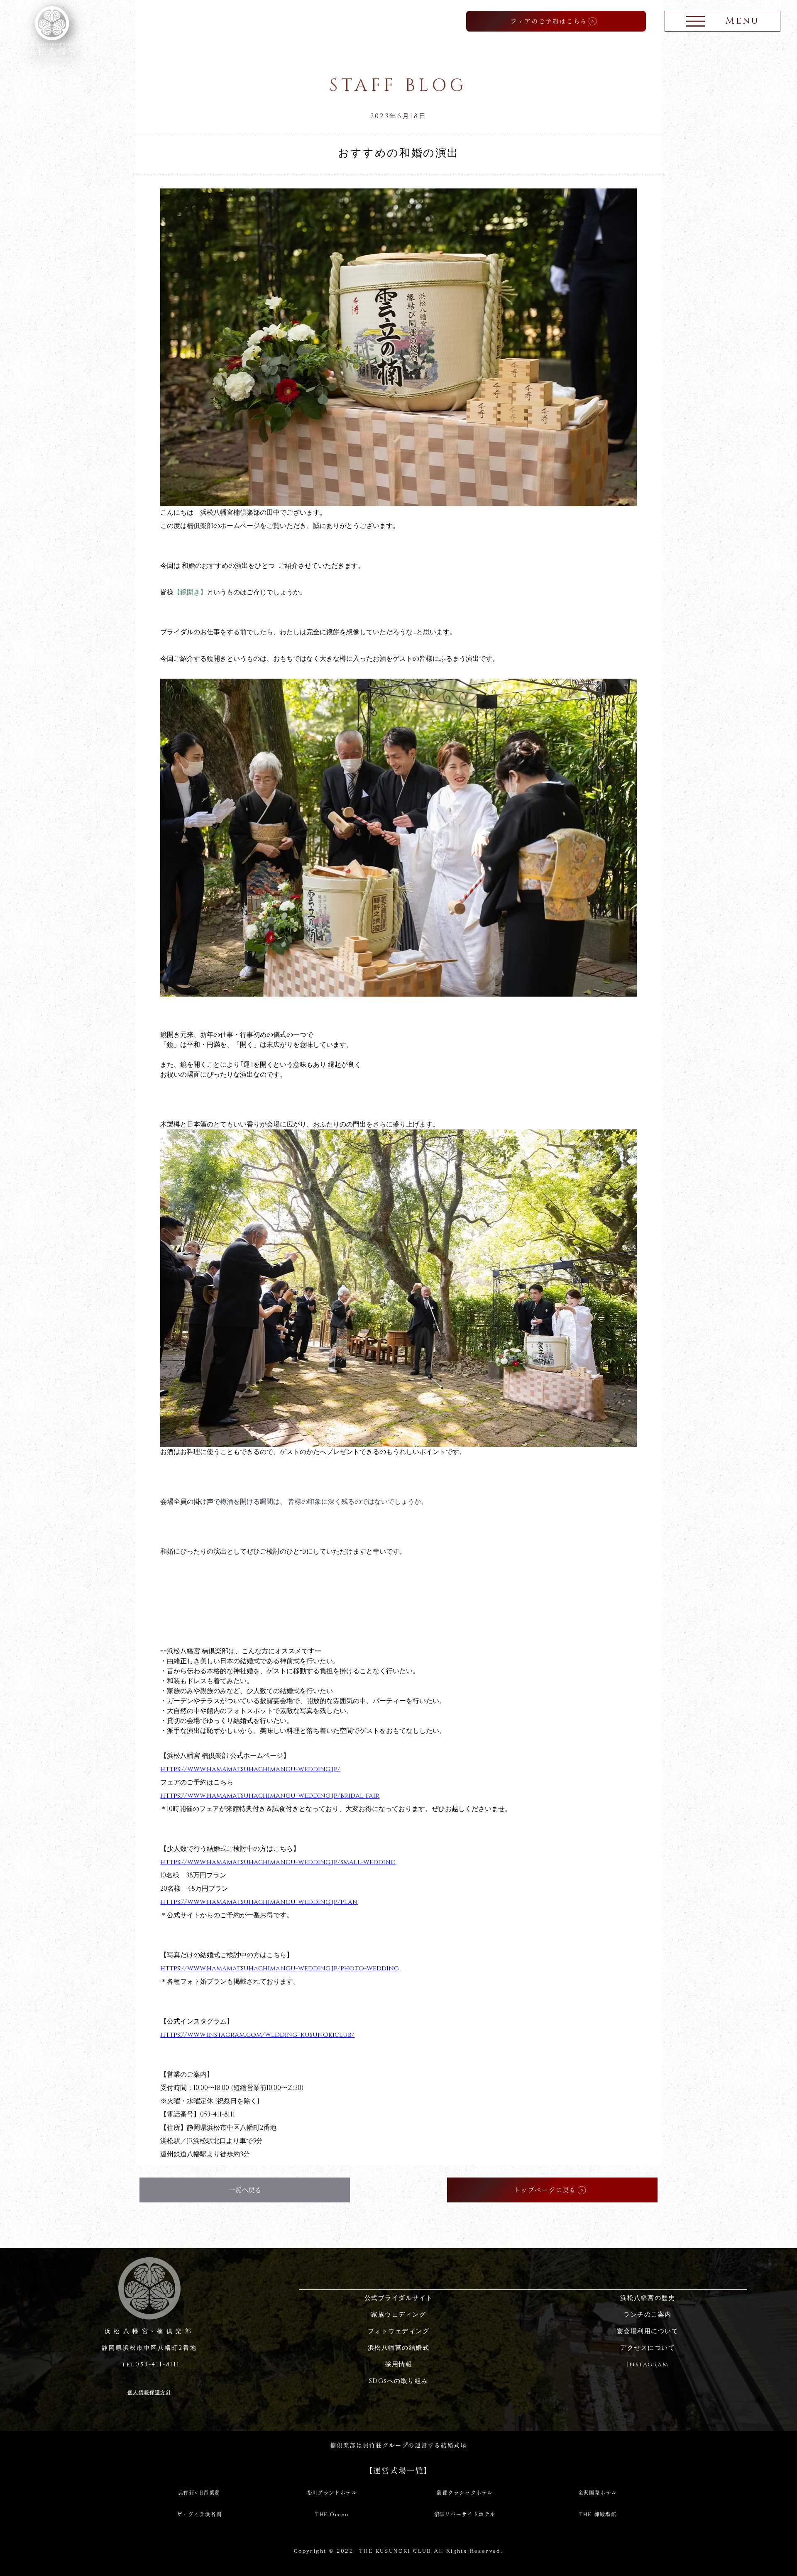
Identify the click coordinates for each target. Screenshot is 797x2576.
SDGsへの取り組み (399, 2381)
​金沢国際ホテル (598, 2493)
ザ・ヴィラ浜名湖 (199, 2514)
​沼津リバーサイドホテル (465, 2514)
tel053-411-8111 (149, 2365)
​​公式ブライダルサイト (399, 2298)
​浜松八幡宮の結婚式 (399, 2348)
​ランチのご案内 (648, 2315)
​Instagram (648, 2365)
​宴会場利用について (648, 2331)
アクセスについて (648, 2348)
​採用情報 (398, 2365)
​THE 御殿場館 (598, 2514)
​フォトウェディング (399, 2331)
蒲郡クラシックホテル (465, 2493)
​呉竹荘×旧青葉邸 (199, 2493)
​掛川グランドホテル (332, 2493)
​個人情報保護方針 (149, 2393)
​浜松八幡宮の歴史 (648, 2298)
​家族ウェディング (398, 2315)
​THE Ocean (332, 2514)
